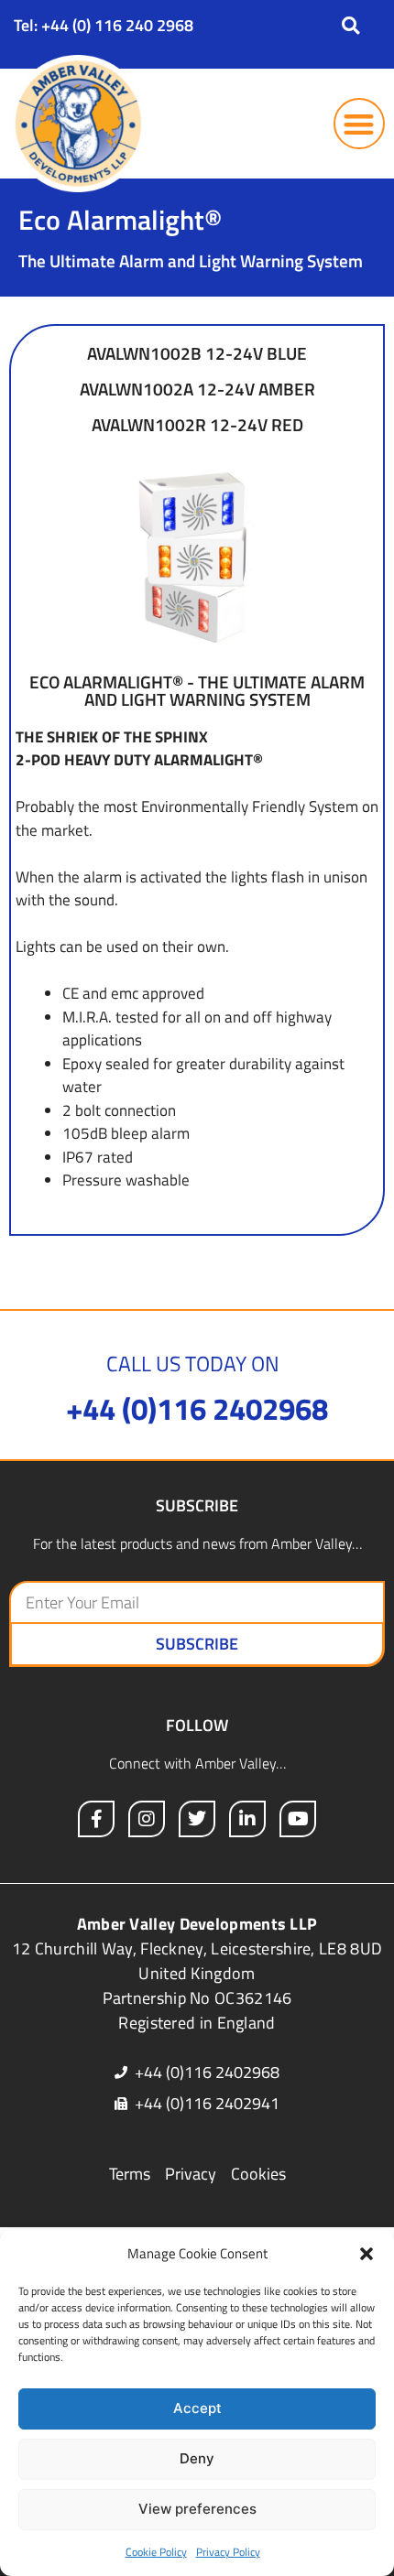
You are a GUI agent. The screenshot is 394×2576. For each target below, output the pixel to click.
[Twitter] (197, 1819)
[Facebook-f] (96, 1819)
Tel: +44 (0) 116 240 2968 (104, 25)
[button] (367, 2254)
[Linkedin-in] (247, 1819)
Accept (197, 2408)
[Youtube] (298, 1819)
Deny (197, 2458)
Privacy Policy (228, 2552)
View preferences (197, 2509)
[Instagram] (147, 1819)
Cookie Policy (156, 2552)
